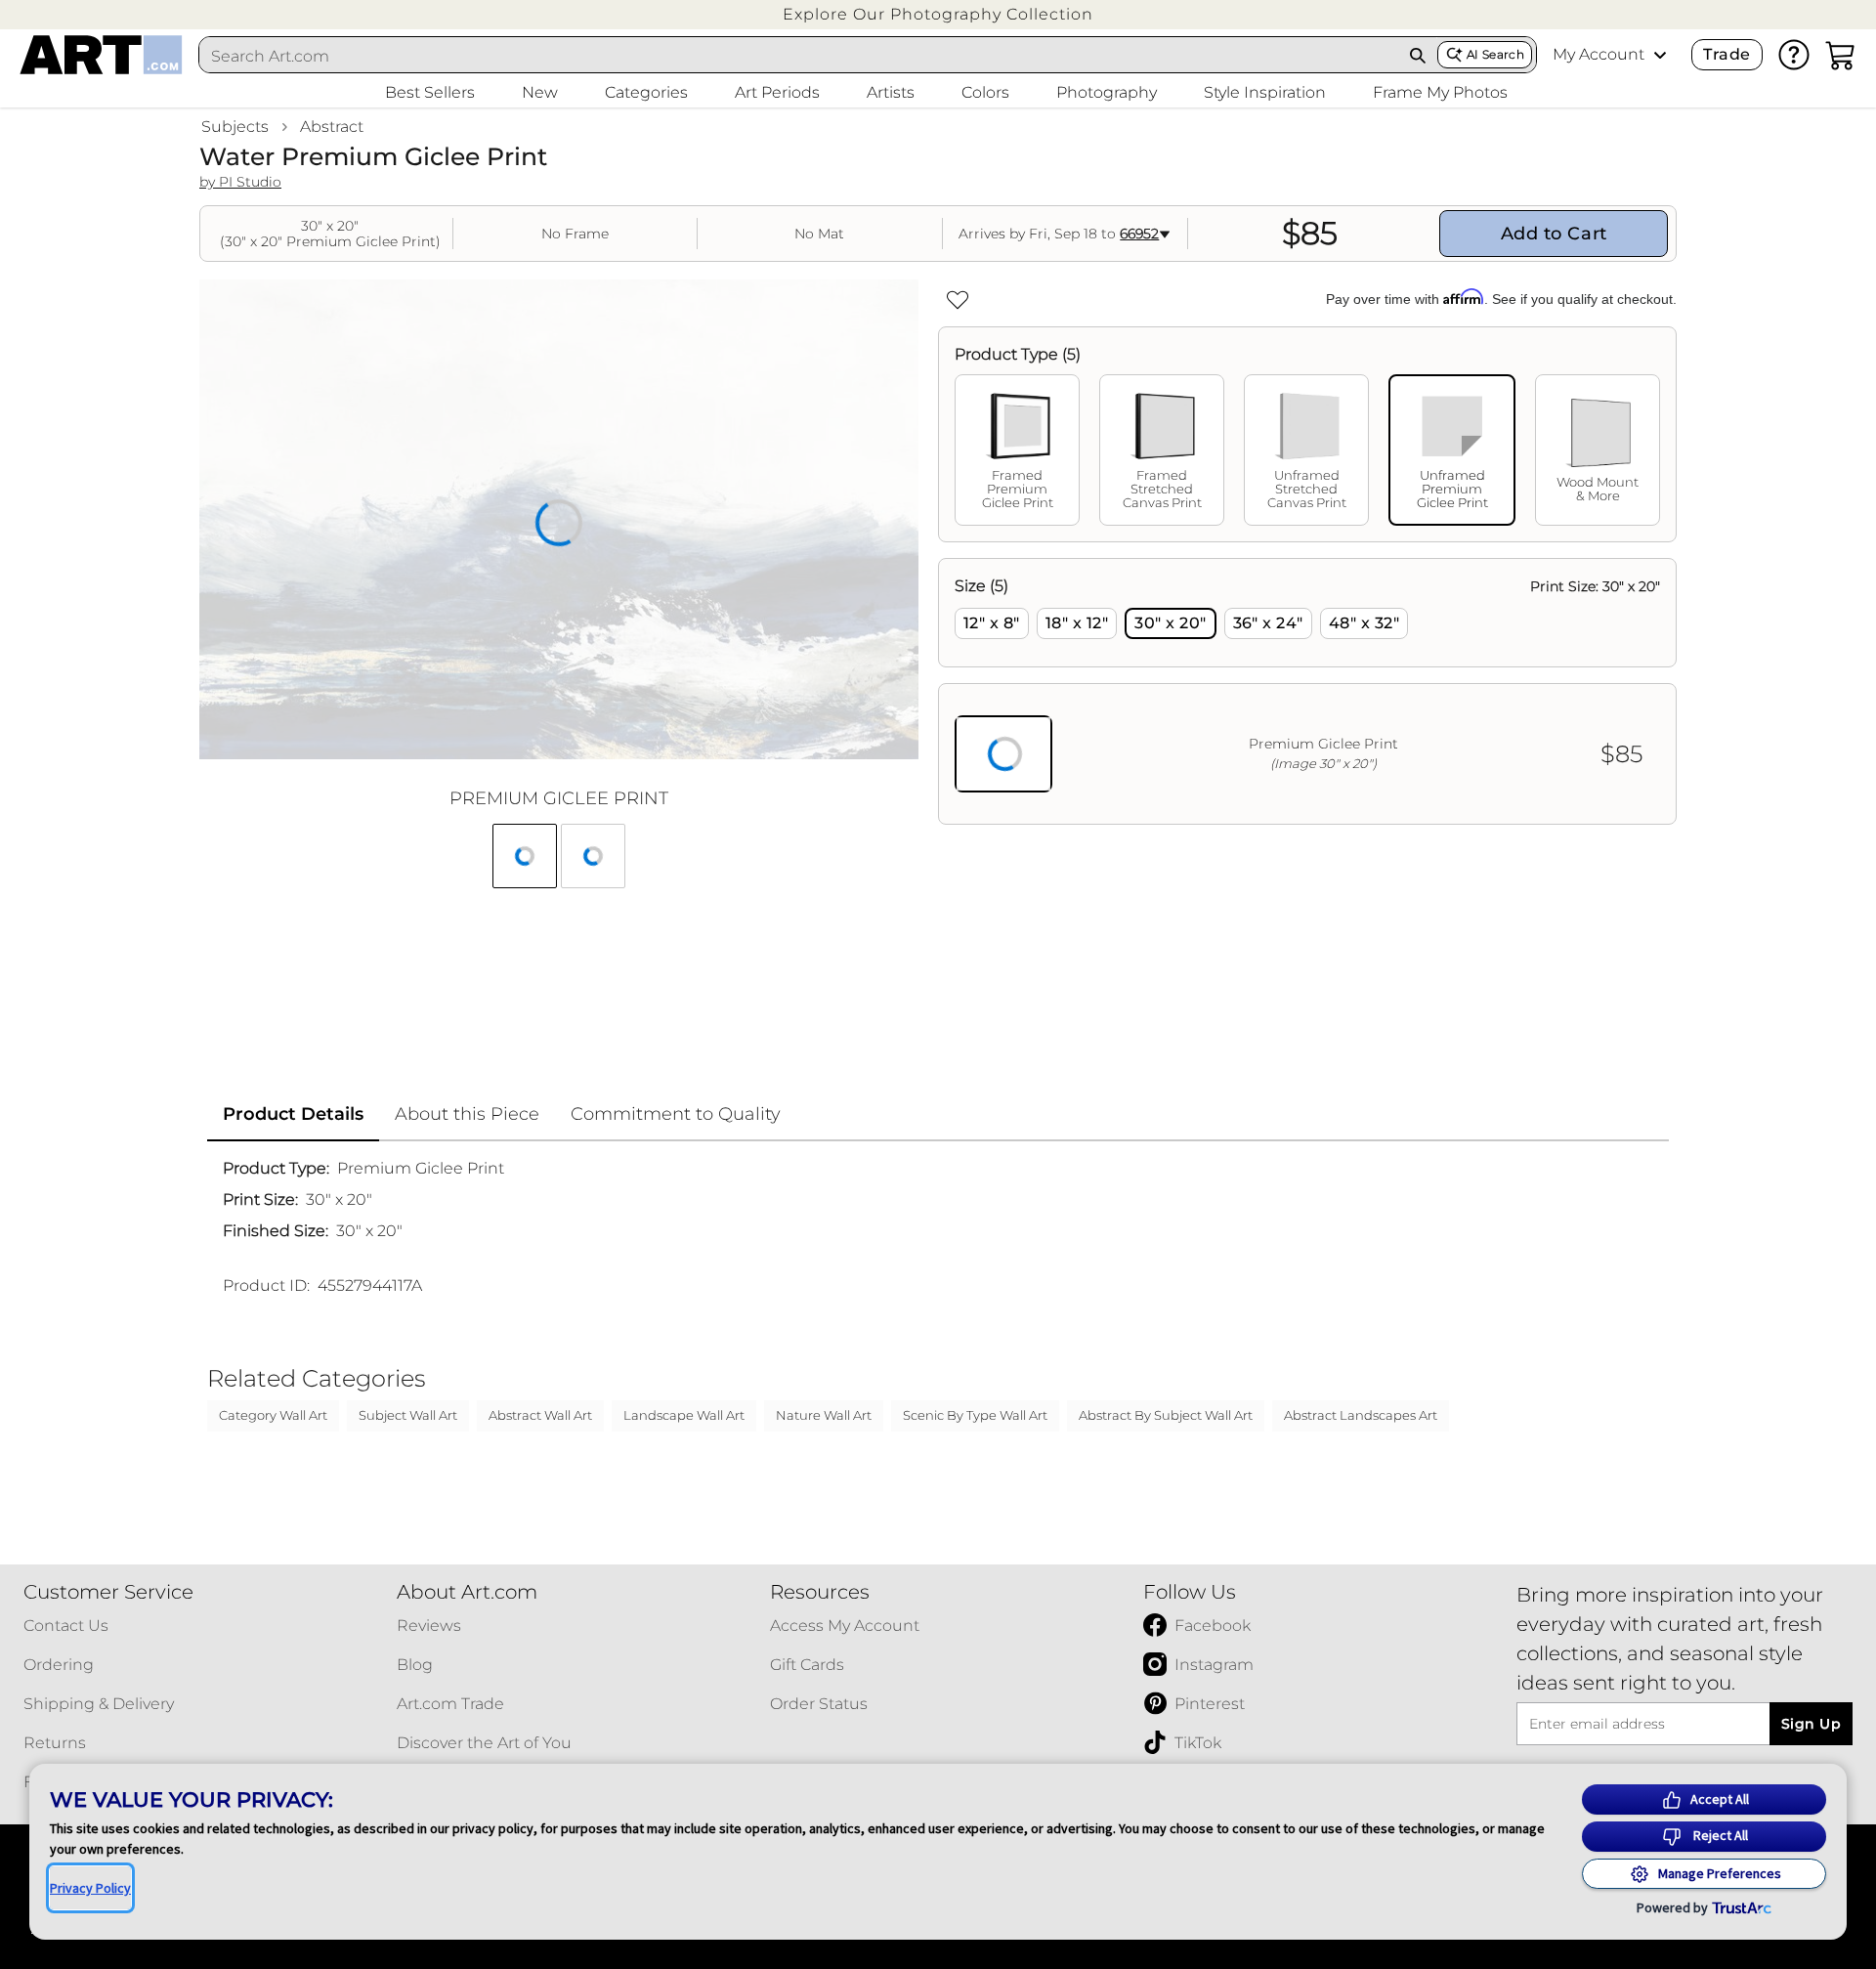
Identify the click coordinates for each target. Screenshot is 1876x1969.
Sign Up (1811, 1724)
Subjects (235, 127)
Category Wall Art (273, 1415)
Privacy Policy (90, 1888)
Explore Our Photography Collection (938, 14)
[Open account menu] (1660, 55)
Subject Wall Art (408, 1415)
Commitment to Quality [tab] (676, 1114)
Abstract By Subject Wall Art (1166, 1415)
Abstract (332, 127)
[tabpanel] (1307, 691)
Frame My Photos (1440, 92)
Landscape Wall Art (684, 1415)
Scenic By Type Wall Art (975, 1415)
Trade (1727, 54)
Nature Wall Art (824, 1415)
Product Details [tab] (293, 1114)
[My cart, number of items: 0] (1841, 55)
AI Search (1495, 54)
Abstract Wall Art (540, 1415)
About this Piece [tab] (467, 1114)
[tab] (1017, 450)
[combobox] (799, 56)
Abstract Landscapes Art (1361, 1415)
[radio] (992, 623)
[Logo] (101, 55)
